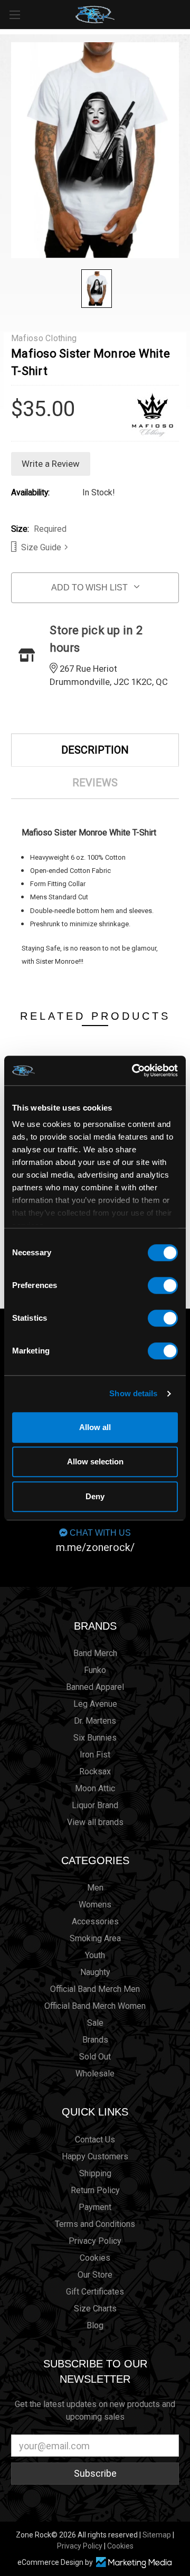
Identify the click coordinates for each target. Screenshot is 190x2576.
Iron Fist (95, 1755)
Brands (95, 1626)
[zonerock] (184, 14)
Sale (95, 2023)
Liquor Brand (95, 1805)
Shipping (95, 2173)
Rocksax (95, 1771)
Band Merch (95, 1653)
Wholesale (95, 2074)
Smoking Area (95, 1938)
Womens (95, 1905)
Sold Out (95, 2057)
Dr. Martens (95, 1721)
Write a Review (51, 464)
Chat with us (95, 1541)
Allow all (95, 1427)
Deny (95, 1496)
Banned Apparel (95, 1687)
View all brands (95, 1822)
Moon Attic (95, 1788)
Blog (95, 2325)
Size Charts (95, 2309)
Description (95, 750)
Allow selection (95, 1461)
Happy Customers (95, 2156)
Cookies (95, 2258)
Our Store (95, 2275)
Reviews (95, 783)
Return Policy (95, 2190)
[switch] (163, 1285)
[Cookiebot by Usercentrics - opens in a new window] (134, 1070)
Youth (95, 1955)
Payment (95, 2207)
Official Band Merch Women (95, 2006)
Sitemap (157, 2535)
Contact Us (95, 2140)
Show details (133, 1393)
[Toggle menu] (15, 15)
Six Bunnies (95, 1738)
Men (95, 1888)
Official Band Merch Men (95, 1989)
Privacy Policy (95, 2241)
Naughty (95, 1972)
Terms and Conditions (95, 2224)
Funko (95, 1670)
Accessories (95, 1921)
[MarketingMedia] (134, 2563)
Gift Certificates (95, 2292)
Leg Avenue (95, 1704)
